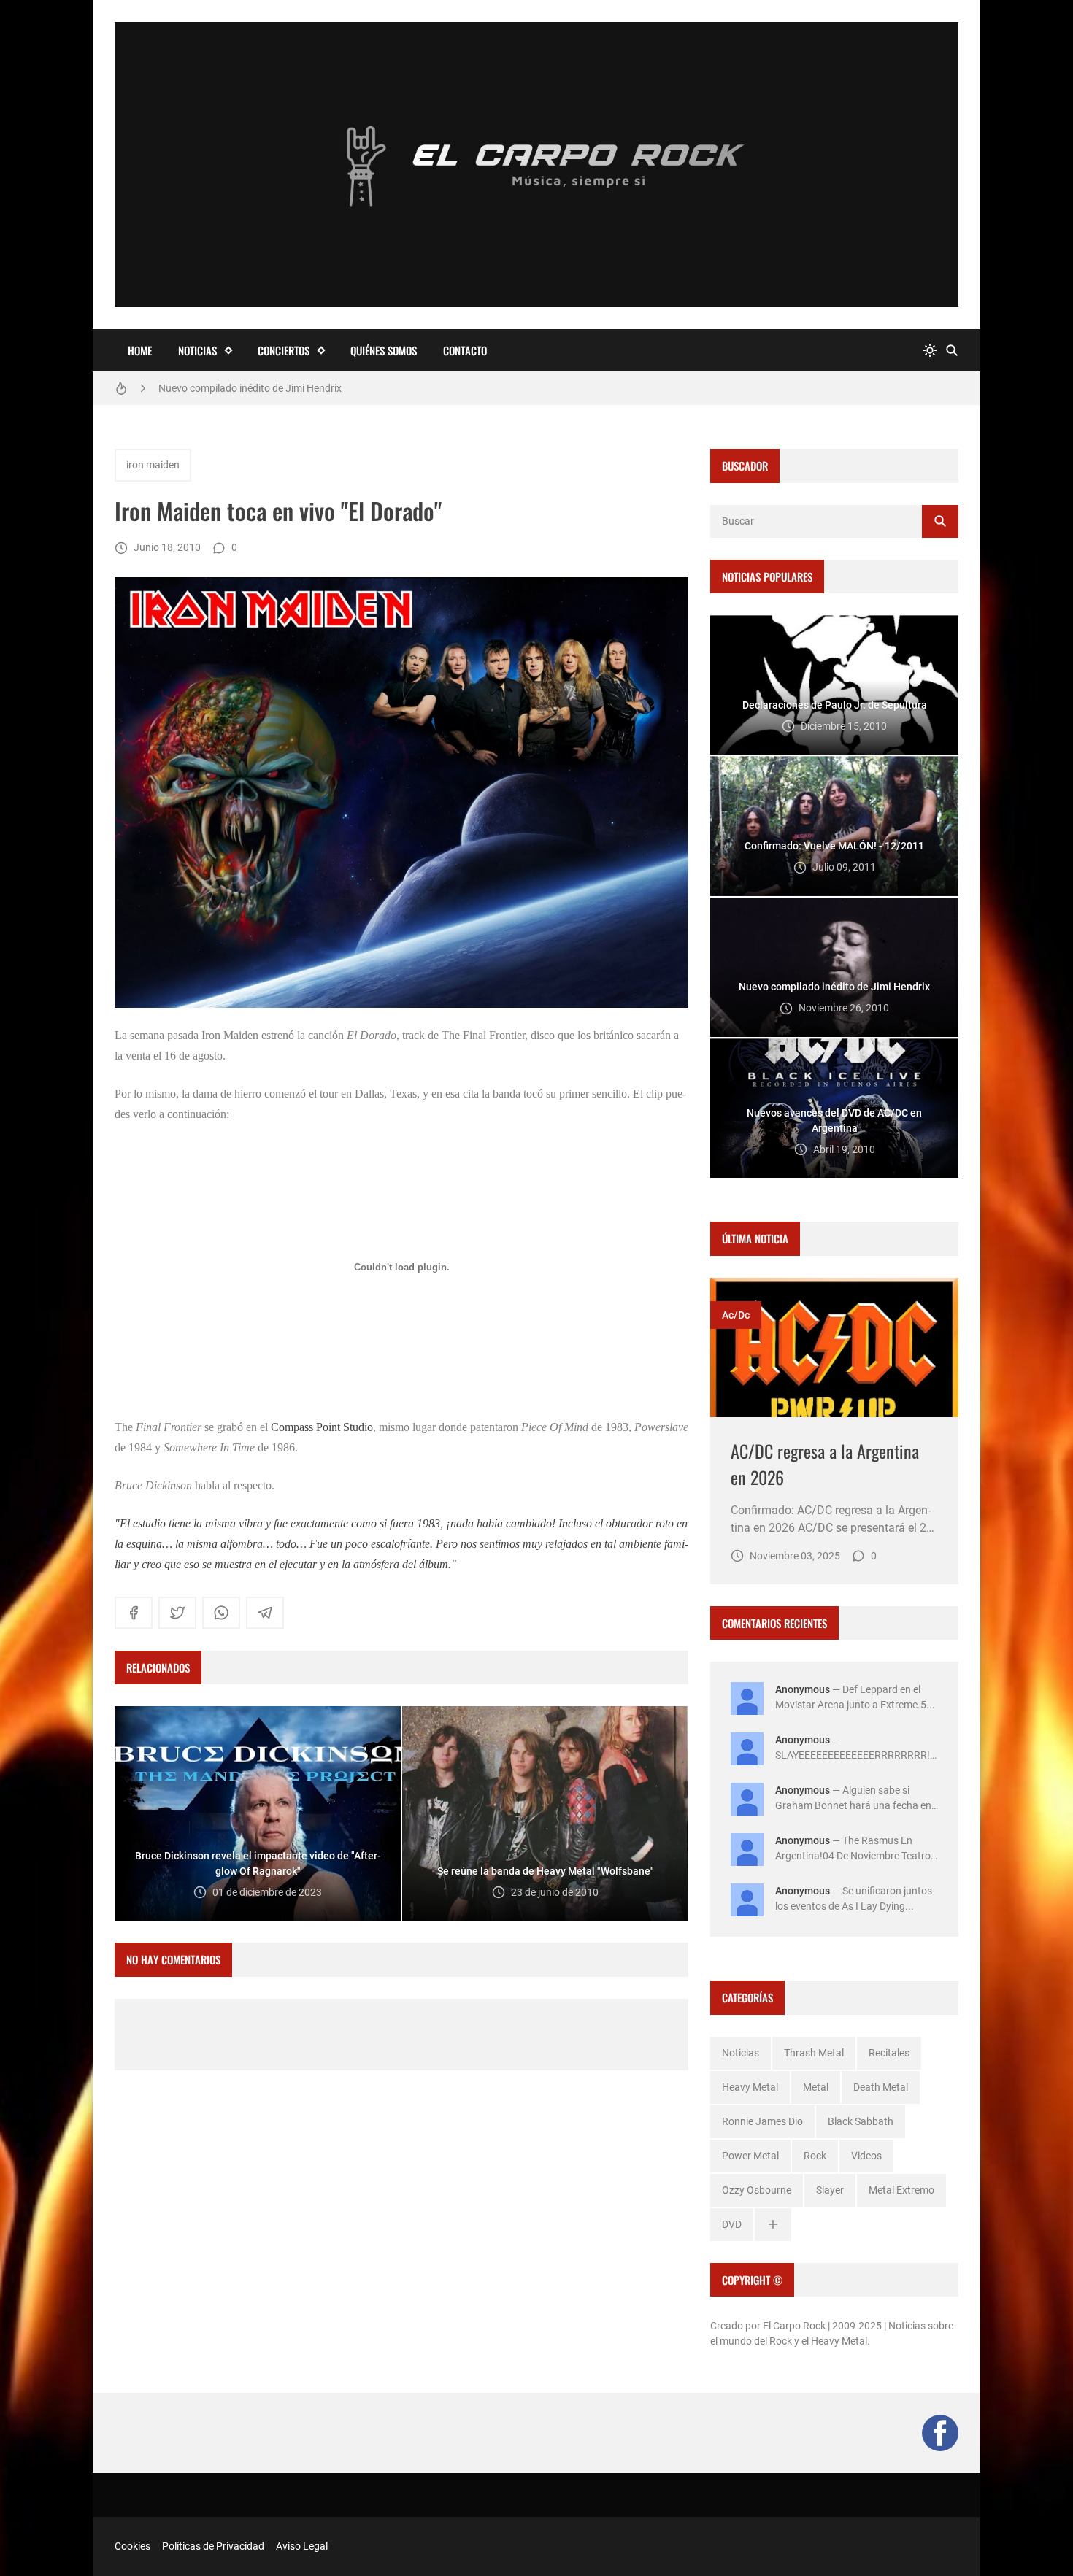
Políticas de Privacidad (213, 2546)
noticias (741, 2053)
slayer (830, 2190)
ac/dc (736, 1315)
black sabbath (861, 2121)
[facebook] (134, 1613)
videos (866, 2156)
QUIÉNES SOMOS (384, 350)
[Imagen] (834, 1347)
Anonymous (803, 1689)
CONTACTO (465, 350)
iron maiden (153, 465)
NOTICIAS (197, 350)
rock (815, 2156)
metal (816, 2087)
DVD (732, 2224)
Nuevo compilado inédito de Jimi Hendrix (250, 385)
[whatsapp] (221, 1613)
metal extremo (901, 2190)
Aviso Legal (302, 2546)
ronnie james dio (762, 2121)
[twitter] (177, 1613)
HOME (140, 350)
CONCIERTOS (284, 350)
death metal (881, 2087)
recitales (889, 2053)
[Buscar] (952, 351)
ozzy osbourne (757, 2190)
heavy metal (750, 2087)
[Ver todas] (773, 2225)
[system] (930, 351)
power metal (750, 2156)
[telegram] (265, 1613)
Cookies (132, 2546)
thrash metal (814, 2053)
